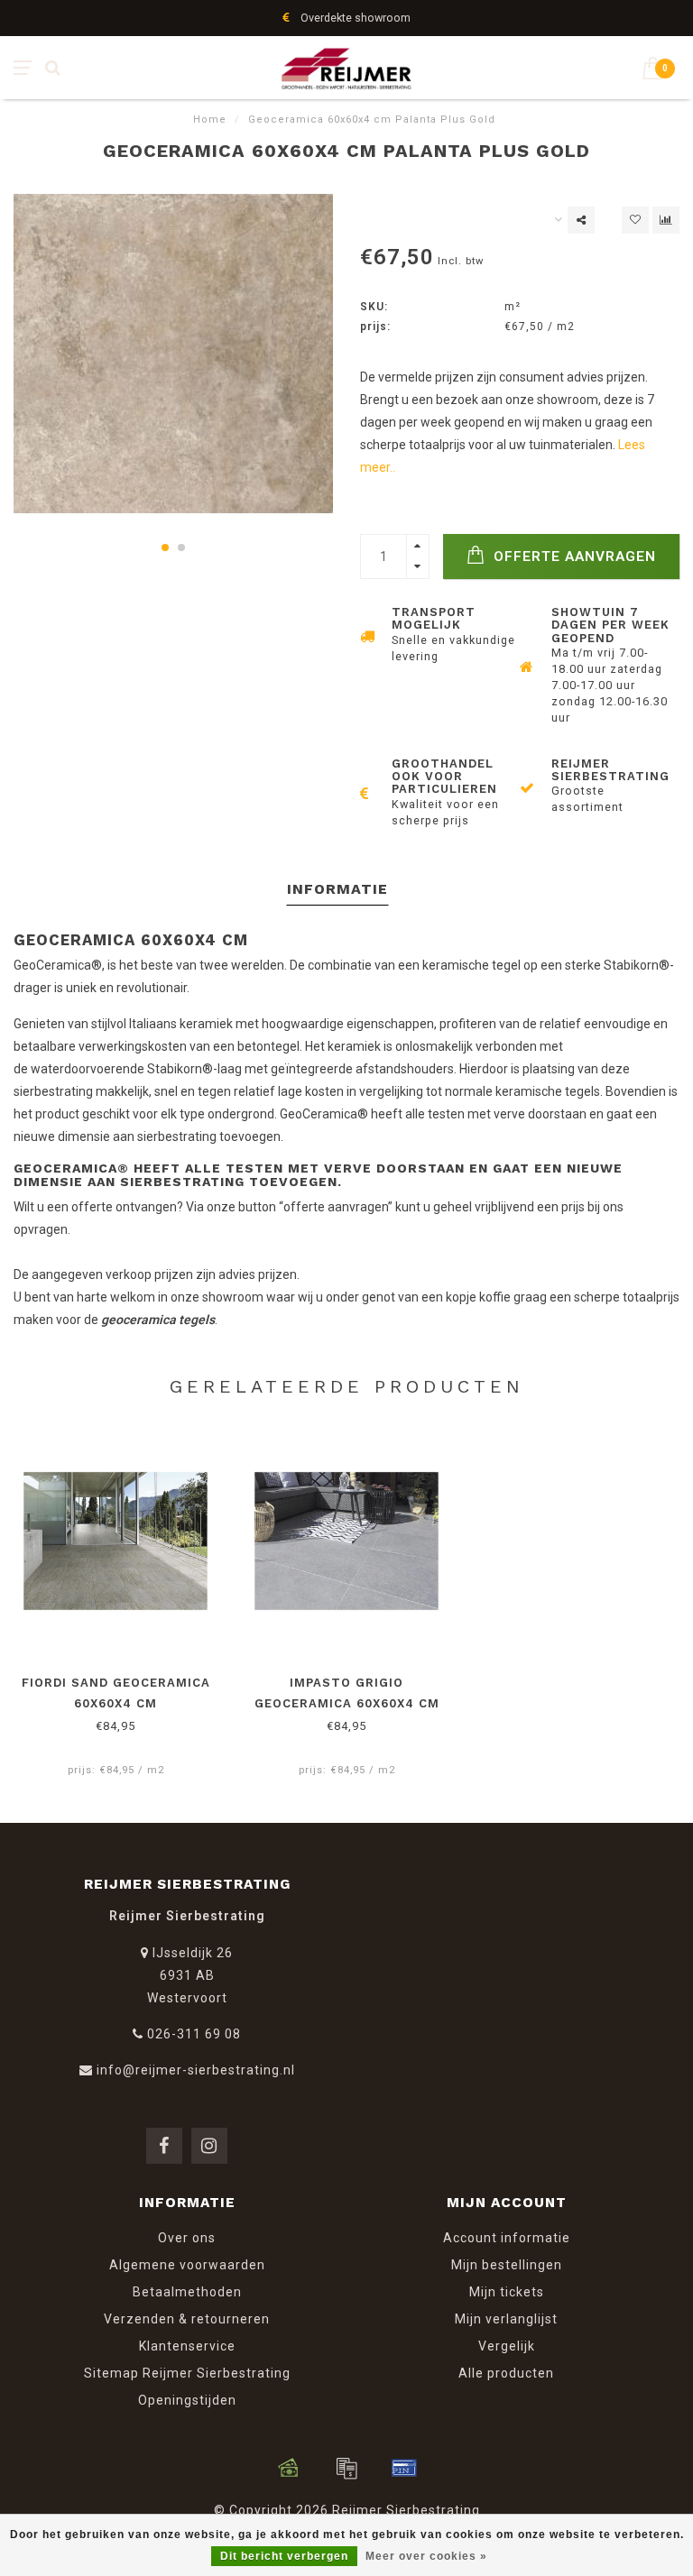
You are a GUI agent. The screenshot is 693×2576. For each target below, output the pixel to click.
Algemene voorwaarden (187, 2265)
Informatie (337, 889)
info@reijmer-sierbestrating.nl (196, 2070)
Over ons (187, 2238)
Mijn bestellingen (507, 2265)
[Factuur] (346, 2468)
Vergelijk (507, 2346)
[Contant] (289, 2468)
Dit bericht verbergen (284, 2556)
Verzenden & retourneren (187, 2319)
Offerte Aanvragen (573, 557)
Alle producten (506, 2373)
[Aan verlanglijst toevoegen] (635, 220)
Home (210, 120)
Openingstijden (187, 2400)
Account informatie (507, 2238)
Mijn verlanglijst (506, 2319)
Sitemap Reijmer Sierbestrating (187, 2373)
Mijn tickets (507, 2292)
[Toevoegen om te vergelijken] (666, 220)
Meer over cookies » (426, 2556)
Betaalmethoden (187, 2292)
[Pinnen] (404, 2468)
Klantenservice (187, 2346)
